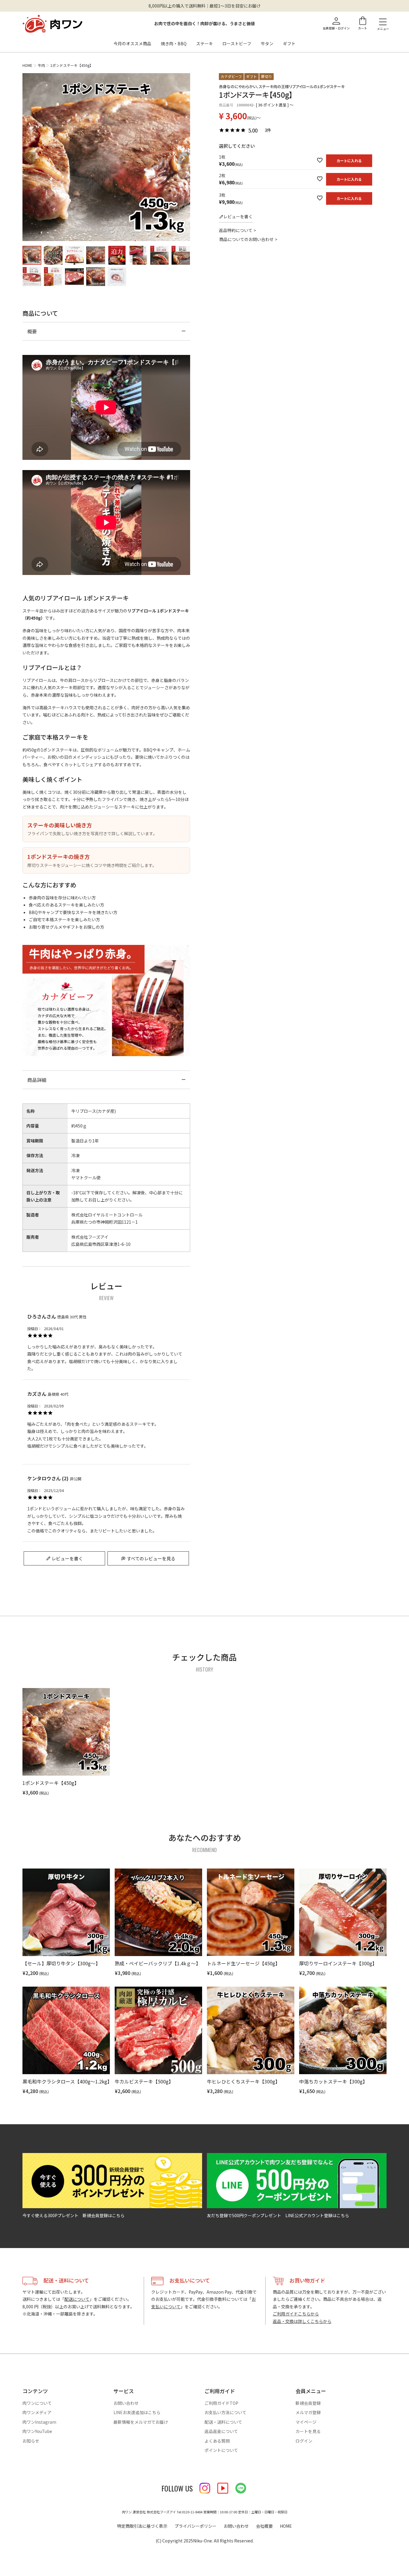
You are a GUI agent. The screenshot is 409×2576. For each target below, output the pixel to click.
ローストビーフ (237, 43)
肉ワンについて (37, 2403)
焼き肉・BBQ (174, 43)
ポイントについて (221, 2450)
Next (183, 158)
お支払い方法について (225, 2412)
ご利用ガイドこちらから (296, 2314)
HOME (27, 65)
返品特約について (236, 230)
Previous (30, 158)
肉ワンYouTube (37, 2431)
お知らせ (31, 2441)
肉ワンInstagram (39, 2422)
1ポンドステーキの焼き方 (59, 856)
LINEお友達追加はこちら (137, 2412)
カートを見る (308, 2431)
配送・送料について (223, 2422)
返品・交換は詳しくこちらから (302, 2321)
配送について (77, 2299)
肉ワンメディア (37, 2412)
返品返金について (221, 2431)
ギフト (289, 43)
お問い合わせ (126, 2403)
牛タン (267, 43)
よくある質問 (217, 2441)
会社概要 (264, 2526)
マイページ (306, 2422)
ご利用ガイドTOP (221, 2403)
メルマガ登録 (308, 2412)
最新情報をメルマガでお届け (141, 2422)
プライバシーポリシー (196, 2526)
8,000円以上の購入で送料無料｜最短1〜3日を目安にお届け (205, 6)
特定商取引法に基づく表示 (142, 2526)
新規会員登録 (308, 2403)
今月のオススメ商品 (132, 43)
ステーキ (205, 43)
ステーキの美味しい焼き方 (60, 825)
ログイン (304, 2441)
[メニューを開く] (383, 22)
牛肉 (41, 65)
